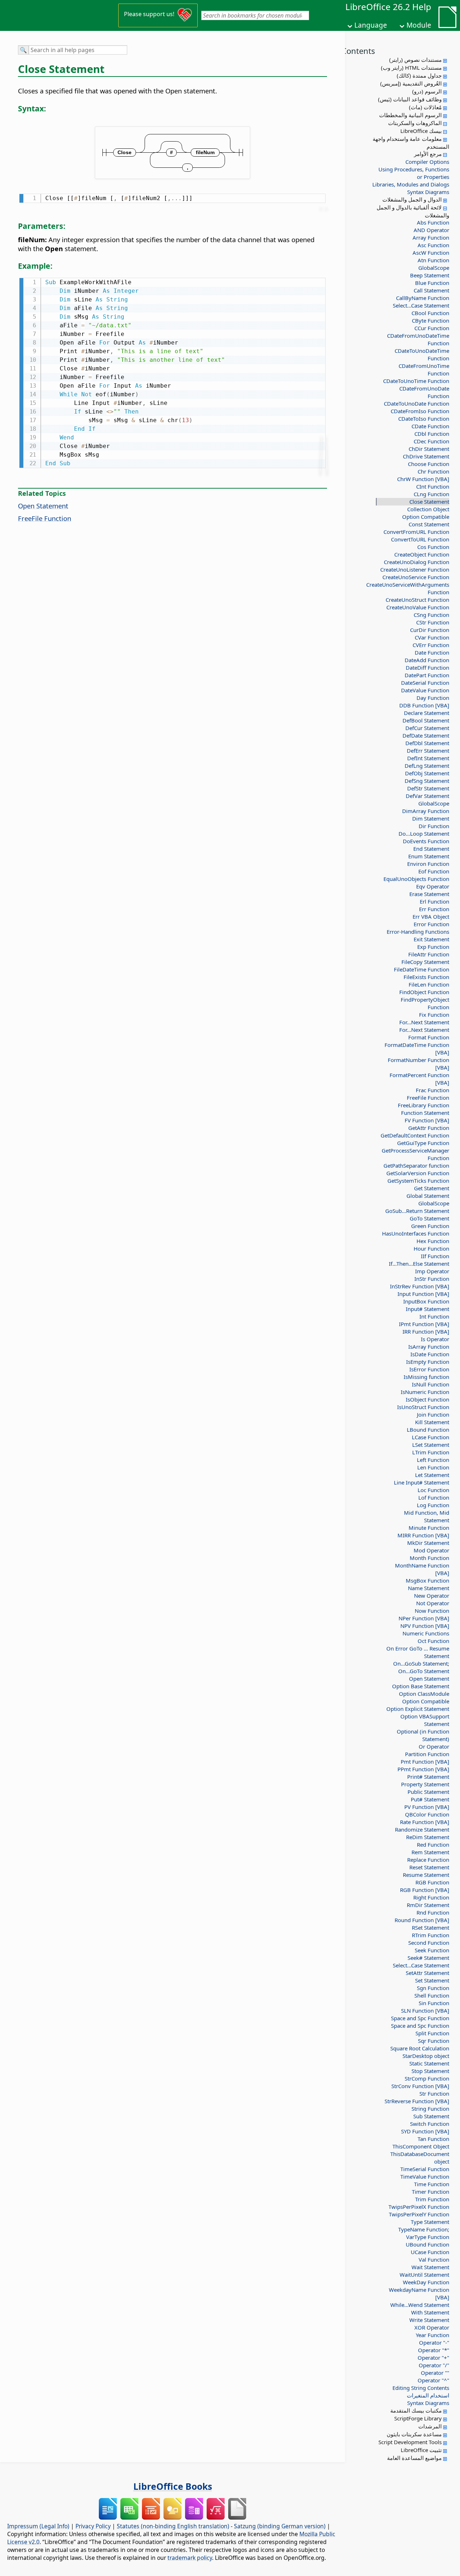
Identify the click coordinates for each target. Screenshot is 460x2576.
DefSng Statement (427, 781)
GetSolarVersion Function (418, 1173)
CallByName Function (423, 298)
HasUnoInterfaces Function (416, 1233)
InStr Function (432, 1279)
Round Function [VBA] (422, 1920)
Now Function (432, 1611)
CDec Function (431, 441)
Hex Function (433, 1241)
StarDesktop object (426, 2056)
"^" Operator (433, 2380)
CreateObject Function (422, 554)
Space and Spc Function (420, 2018)
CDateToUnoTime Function (416, 381)
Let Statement (432, 1475)
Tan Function (433, 2139)
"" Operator (435, 2373)
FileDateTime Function (422, 969)
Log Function (433, 1505)
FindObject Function (424, 992)
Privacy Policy (93, 2526)
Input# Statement (427, 1309)
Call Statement (431, 290)
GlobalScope (434, 268)
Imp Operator (432, 1271)
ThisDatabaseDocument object (420, 2158)
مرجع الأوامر (428, 154)
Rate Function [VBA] (425, 1822)
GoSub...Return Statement (417, 1211)
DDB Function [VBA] (424, 705)
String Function (430, 2109)
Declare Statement (427, 713)
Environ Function (428, 864)
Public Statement (428, 1792)
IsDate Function (430, 1354)
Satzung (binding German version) (280, 2526)
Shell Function (432, 1995)
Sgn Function (433, 1988)
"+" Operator (433, 2358)
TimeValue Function (425, 2176)
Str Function (434, 2093)
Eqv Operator (433, 886)
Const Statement (429, 524)
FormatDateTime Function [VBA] (417, 1049)
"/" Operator (434, 2365)
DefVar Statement (427, 796)
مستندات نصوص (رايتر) (415, 60)
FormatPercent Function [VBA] (419, 1079)
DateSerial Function (425, 683)
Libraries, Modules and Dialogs (411, 184)
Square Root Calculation (420, 2048)
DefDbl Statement (427, 743)
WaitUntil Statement (424, 2275)
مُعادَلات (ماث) (425, 107)
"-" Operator (434, 2342)
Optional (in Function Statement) (423, 1735)
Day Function (433, 698)
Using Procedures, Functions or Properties (414, 173)
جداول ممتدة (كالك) (419, 75)
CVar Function (432, 637)
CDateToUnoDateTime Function (422, 354)
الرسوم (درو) (427, 91)
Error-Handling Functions (418, 932)
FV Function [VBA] (427, 1120)
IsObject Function (427, 1399)
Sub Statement (431, 2116)
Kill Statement (432, 1422)
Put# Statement (430, 1799)
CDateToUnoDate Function (417, 403)
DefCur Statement (427, 728)
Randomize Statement (422, 1829)
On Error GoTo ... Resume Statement (418, 1652)
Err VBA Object (431, 917)
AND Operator (431, 230)
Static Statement (429, 2063)
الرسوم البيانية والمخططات (410, 115)
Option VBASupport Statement (425, 1720)
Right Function (431, 1897)
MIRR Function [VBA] (423, 1535)
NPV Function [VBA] (425, 1626)
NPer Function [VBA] (424, 1618)
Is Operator (435, 1339)
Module (419, 25)
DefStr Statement (428, 788)
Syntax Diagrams (428, 192)
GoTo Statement (429, 1218)
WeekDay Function (426, 2282)
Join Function (433, 1414)
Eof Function (434, 871)
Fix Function (434, 1015)
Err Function (434, 909)
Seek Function (432, 1950)
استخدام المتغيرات (428, 2395)
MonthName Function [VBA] (422, 1569)
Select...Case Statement (421, 305)
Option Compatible (426, 517)
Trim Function (432, 2199)
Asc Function (433, 245)
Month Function (429, 1558)
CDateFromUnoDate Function (424, 392)
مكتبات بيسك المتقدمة (416, 2410)
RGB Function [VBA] (425, 1890)
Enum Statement (429, 856)
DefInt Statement (428, 758)
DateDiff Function (427, 668)
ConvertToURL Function (420, 539)
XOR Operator (432, 2327)
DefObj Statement (427, 773)
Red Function (433, 1845)
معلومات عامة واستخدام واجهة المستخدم (411, 143)
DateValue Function (425, 690)
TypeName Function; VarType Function (424, 2233)
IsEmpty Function (428, 1362)
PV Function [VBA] (427, 1807)
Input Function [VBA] (423, 1294)
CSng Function (431, 615)
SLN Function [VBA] (425, 2011)
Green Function (430, 1226)
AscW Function (431, 253)
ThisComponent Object (421, 2146)
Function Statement (425, 1113)
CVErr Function (431, 645)
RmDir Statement (428, 1905)
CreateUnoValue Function (418, 607)
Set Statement (432, 1980)
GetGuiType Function (423, 1143)
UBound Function (427, 2244)
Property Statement (425, 1784)
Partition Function (427, 1754)
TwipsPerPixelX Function (419, 2207)
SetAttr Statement (427, 1973)
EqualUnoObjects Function (416, 879)
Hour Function (431, 1248)
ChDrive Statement (426, 456)
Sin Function (434, 2003)
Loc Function (433, 1490)
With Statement (430, 2312)
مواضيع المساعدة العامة (414, 2458)
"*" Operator (434, 2350)
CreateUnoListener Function (415, 569)
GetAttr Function (429, 1128)
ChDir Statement (429, 449)
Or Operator (434, 1746)
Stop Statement (430, 2071)
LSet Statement (431, 1445)
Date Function (432, 652)
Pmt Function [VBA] (425, 1762)
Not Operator (433, 1603)
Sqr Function (434, 2041)
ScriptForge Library (418, 2418)
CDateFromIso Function (420, 411)
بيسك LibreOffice (421, 131)
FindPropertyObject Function (425, 1003)
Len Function (433, 1467)
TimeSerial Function (425, 2169)
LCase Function (431, 1437)
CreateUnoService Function (416, 577)
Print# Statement (428, 1777)
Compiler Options (427, 162)
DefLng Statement (427, 766)
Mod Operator (431, 1550)
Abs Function (433, 222)
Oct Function (433, 1641)
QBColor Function (427, 1814)
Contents (358, 51)
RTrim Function (431, 1935)
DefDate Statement (426, 735)
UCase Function (430, 2252)
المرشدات (430, 2426)
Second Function (429, 1943)
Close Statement (429, 502)
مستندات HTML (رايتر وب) (411, 68)
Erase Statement (429, 894)
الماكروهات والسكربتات (415, 123)
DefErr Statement (428, 751)
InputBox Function (426, 1301)
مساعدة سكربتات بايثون (414, 2434)
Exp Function (433, 947)
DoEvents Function (426, 841)
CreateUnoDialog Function (417, 562)
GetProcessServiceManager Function (415, 1154)
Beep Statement (430, 275)
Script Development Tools (410, 2442)
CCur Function (432, 328)
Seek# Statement (428, 1958)
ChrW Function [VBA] (423, 479)
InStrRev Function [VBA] (420, 1286)
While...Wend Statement (420, 2305)
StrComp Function (427, 2078)
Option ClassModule (424, 1694)
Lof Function (434, 1497)
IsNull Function (431, 1384)
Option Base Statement (421, 1686)
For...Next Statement (424, 1022)
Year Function (433, 2335)
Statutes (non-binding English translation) (173, 2526)
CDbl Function (432, 434)
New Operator (432, 1596)
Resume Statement (426, 1875)
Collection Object (428, 509)
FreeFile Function (428, 1098)
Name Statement (429, 1588)
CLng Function (431, 494)
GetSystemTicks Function (418, 1181)
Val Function (434, 2259)
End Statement (431, 849)
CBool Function (430, 313)
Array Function (431, 237)
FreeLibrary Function (424, 1105)
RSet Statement (431, 1928)
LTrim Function (431, 1452)
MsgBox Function (427, 1580)
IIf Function (435, 1256)
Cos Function (433, 547)
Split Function (432, 2033)
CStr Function (433, 622)
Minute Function (429, 1528)
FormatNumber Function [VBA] (418, 1064)
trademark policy (190, 2558)
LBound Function (428, 1430)
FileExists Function (426, 977)
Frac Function (433, 1090)
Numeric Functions (426, 1633)
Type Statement (430, 2222)
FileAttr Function (429, 954)
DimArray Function (426, 811)
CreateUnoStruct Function (417, 600)
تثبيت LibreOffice (421, 2450)
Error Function (431, 924)
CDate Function (430, 426)
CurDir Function (430, 630)
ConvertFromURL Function (416, 532)
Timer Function (431, 2192)
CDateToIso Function (424, 419)
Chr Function (433, 471)
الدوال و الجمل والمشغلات (412, 199)
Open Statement (429, 1679)
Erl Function (434, 901)
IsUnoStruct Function (423, 1407)
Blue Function (432, 283)
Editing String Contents (421, 2388)
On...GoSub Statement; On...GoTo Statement (421, 1667)
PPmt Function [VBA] (423, 1769)
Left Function (433, 1460)
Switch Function (430, 2124)
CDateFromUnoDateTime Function (418, 339)
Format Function (429, 1037)
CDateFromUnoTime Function (424, 370)
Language (371, 25)
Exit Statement (431, 939)
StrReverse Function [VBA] (417, 2101)
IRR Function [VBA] (426, 1331)
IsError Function (429, 1369)
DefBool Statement (426, 720)
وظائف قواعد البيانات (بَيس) (410, 99)
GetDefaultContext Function (415, 1135)
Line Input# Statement (422, 1482)
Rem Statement (430, 1852)
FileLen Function (429, 984)
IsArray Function (429, 1347)
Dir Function (434, 826)
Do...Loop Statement (424, 834)
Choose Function (429, 464)
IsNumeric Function (425, 1392)
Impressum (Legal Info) (38, 2526)
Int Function (434, 1316)
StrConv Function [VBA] (420, 2086)
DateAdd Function (427, 660)
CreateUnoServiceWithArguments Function (415, 588)
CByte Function (431, 320)
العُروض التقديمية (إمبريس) (411, 83)
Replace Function (428, 1860)
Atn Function (433, 260)
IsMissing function (426, 1377)
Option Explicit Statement (418, 1709)
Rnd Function (433, 1912)
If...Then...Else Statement (419, 1264)
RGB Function (432, 1882)
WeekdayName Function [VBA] (419, 2293)
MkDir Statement (428, 1543)
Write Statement (429, 2320)
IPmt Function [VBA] (424, 1324)
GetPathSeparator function (416, 1165)
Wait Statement (430, 2267)
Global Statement (428, 1196)
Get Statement (432, 1188)
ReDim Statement (428, 1837)
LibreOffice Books (173, 2486)
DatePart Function (427, 675)
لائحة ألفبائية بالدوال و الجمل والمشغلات (413, 211)
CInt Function (433, 486)
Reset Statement (429, 1867)
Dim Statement (431, 818)
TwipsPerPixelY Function (419, 2214)
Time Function (432, 2184)
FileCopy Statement (425, 962)
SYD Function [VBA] (425, 2131)
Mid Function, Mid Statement (427, 1516)
